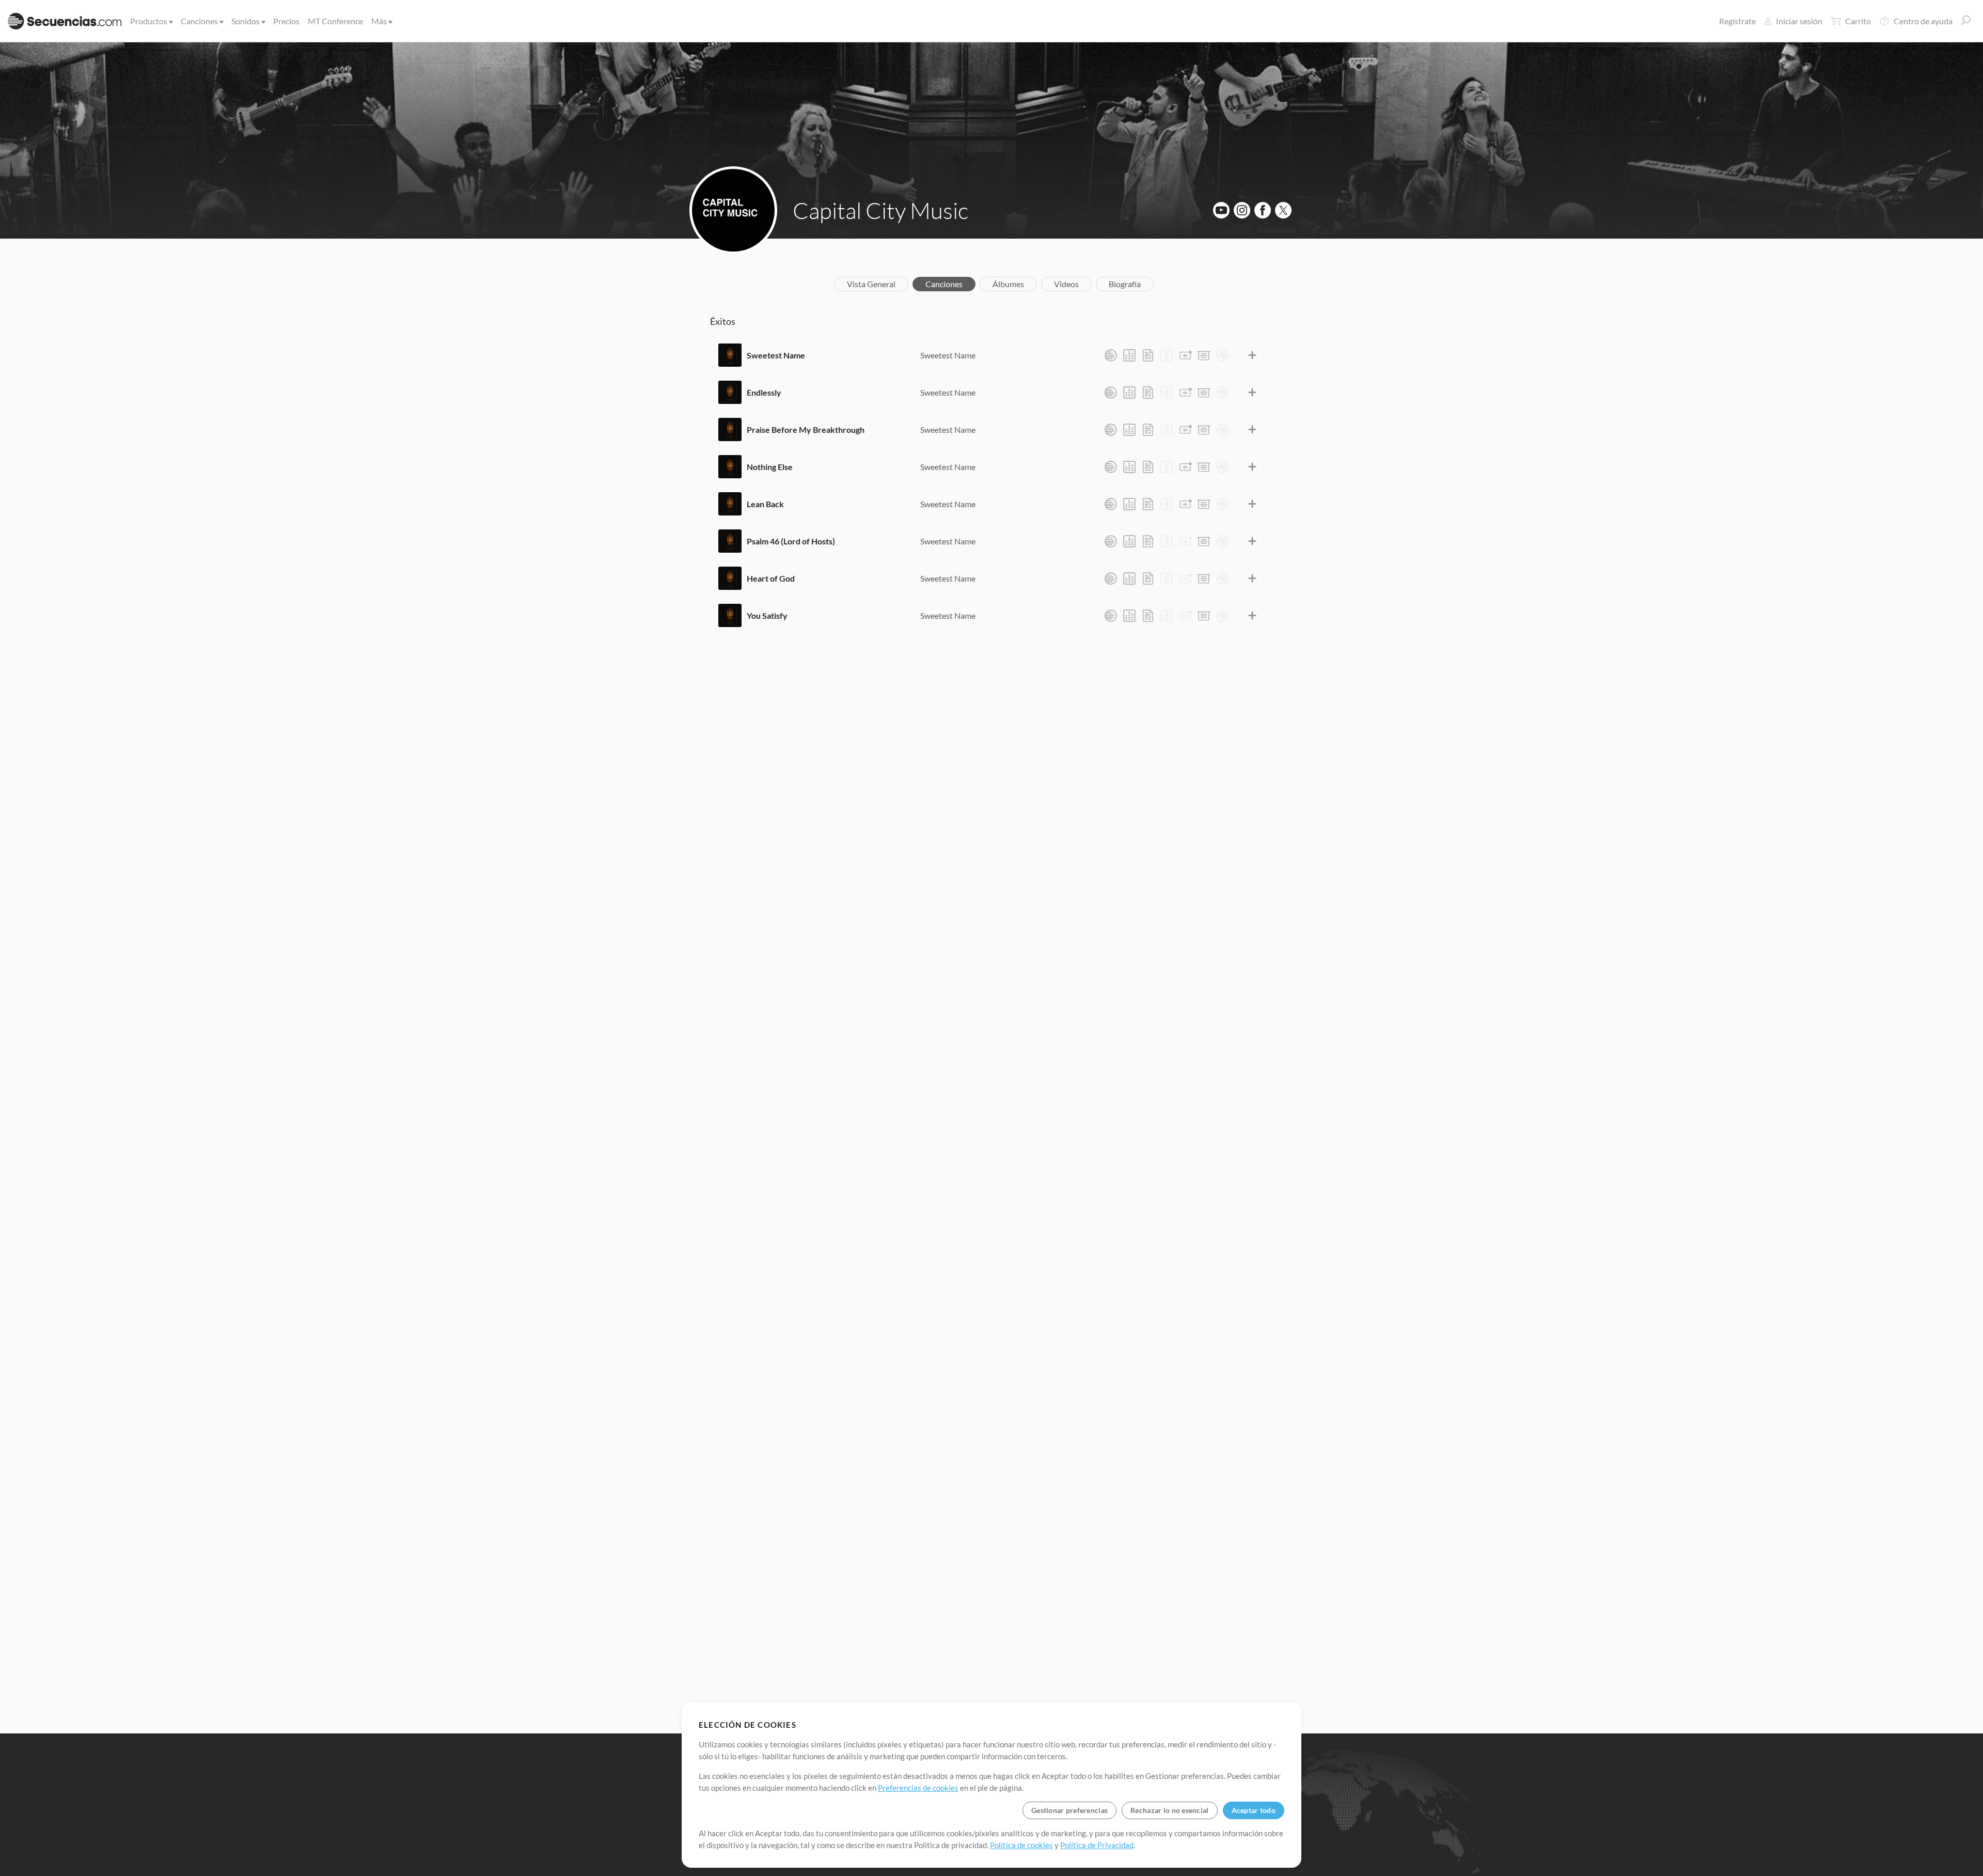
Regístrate (1737, 21)
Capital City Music (880, 210)
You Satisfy (767, 615)
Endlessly (764, 392)
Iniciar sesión (1799, 21)
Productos (149, 21)
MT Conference (335, 21)
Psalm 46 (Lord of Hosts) (791, 541)
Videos (1066, 284)
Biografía (1125, 284)
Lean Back (765, 504)
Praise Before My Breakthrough (806, 429)
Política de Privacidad (1097, 1845)
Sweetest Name (776, 355)
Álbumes (1008, 284)
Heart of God (771, 578)
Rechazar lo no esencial (1169, 1810)
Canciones (199, 21)
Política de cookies (1021, 1845)
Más (379, 21)
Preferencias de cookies (918, 1788)
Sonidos (246, 21)
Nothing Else (770, 467)
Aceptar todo (1254, 1810)
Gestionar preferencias (1069, 1810)
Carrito (1858, 21)
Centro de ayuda (1923, 21)
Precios (286, 21)
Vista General (871, 284)
